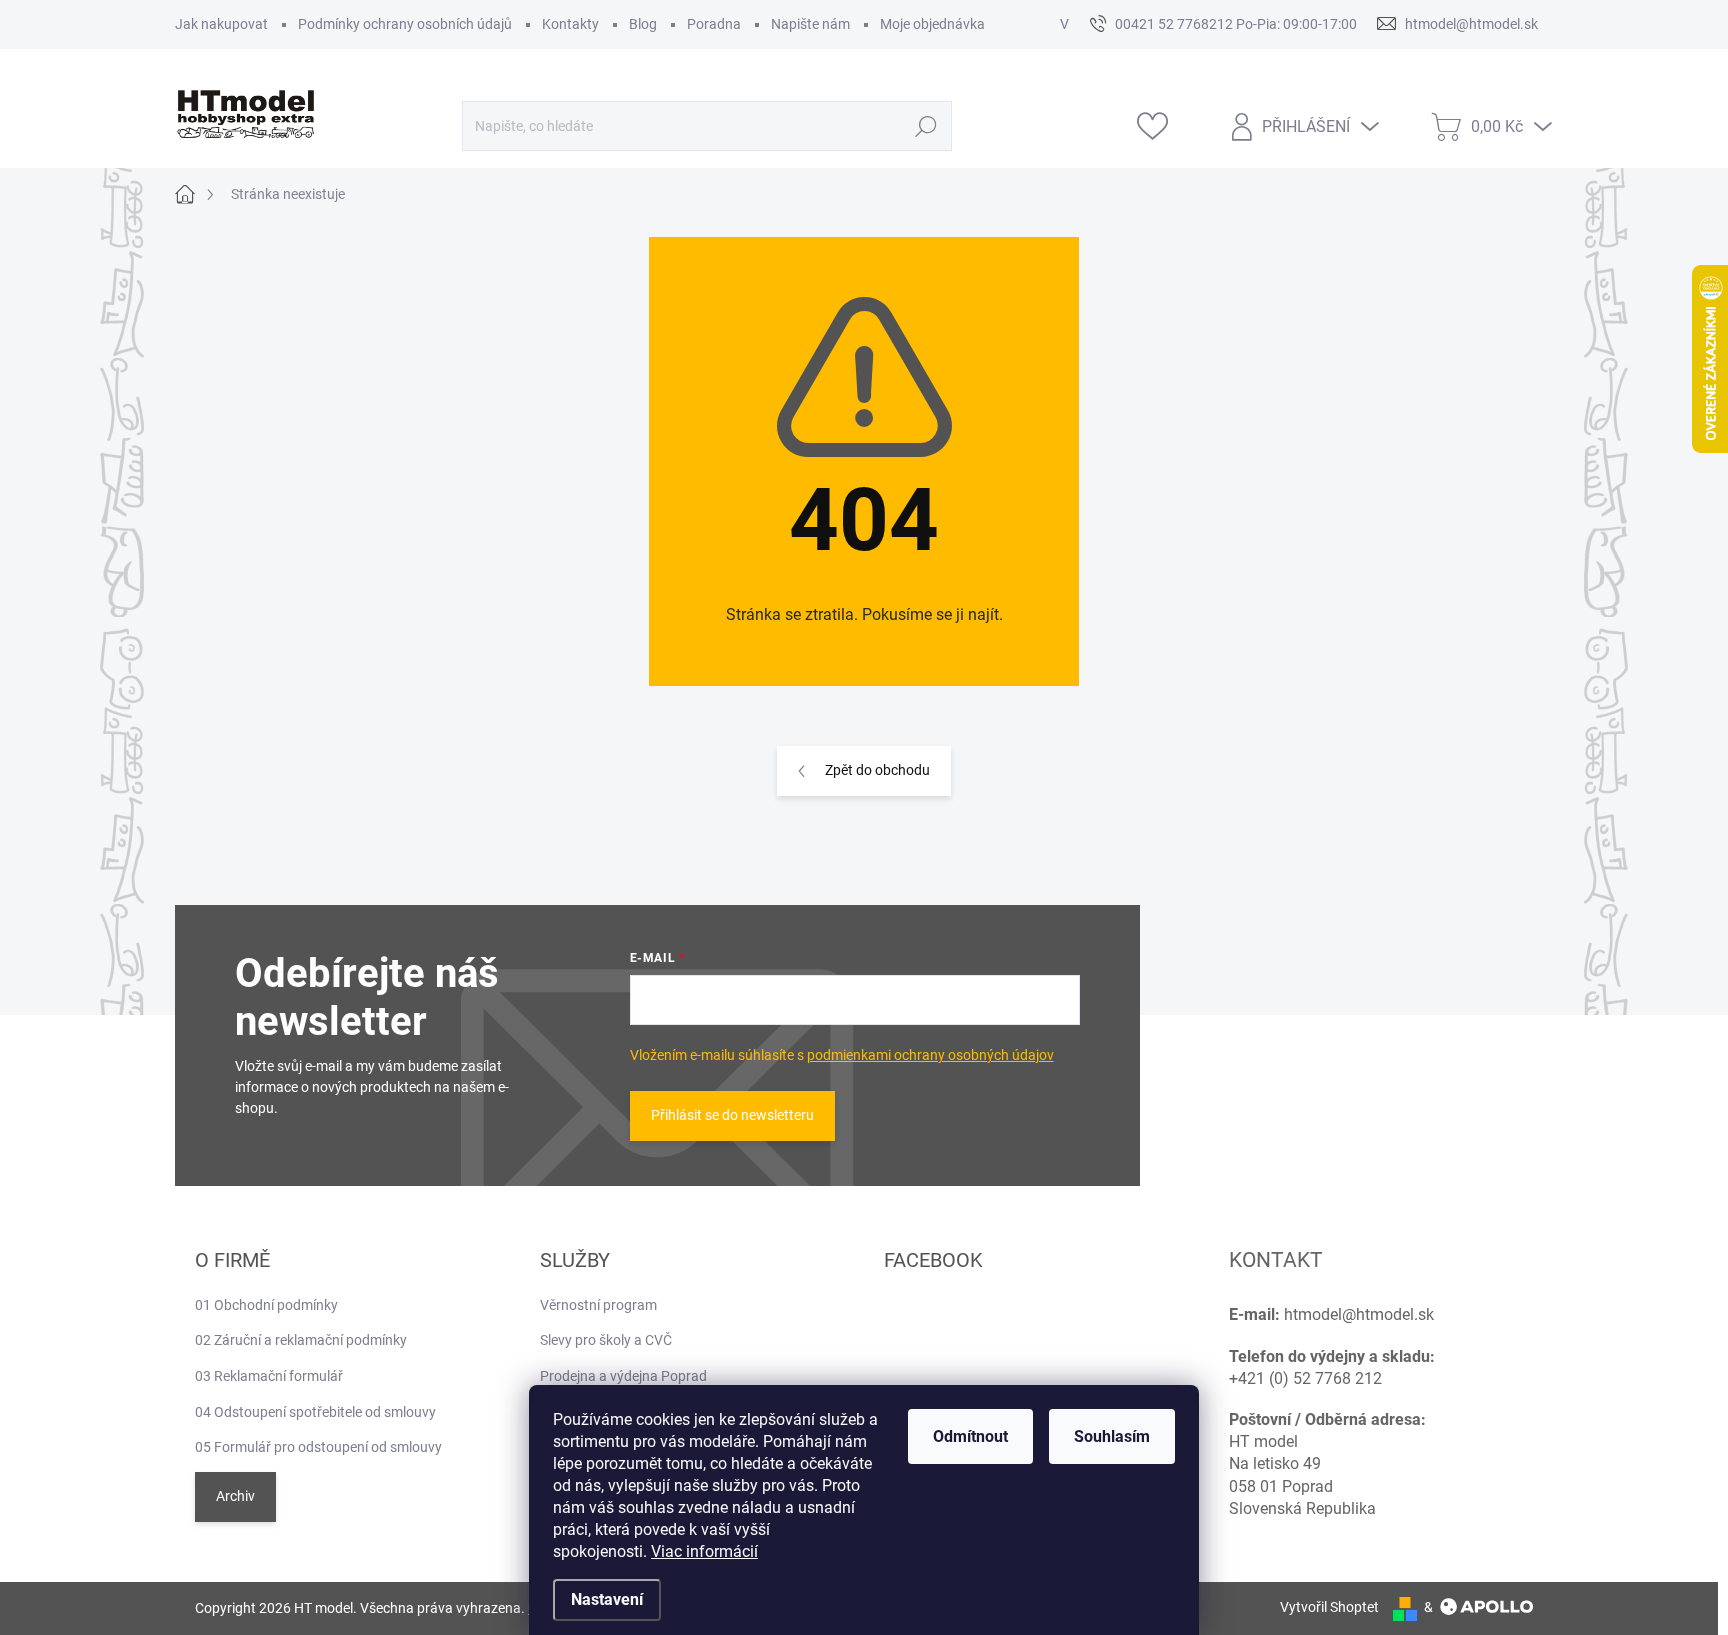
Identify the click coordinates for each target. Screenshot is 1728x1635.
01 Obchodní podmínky (266, 1305)
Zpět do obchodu (877, 770)
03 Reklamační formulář (269, 1376)
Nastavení (607, 1599)
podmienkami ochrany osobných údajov (930, 1055)
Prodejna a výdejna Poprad (623, 1376)
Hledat (926, 126)
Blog (643, 24)
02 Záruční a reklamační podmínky (301, 1340)
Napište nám (810, 24)
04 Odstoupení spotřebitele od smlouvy (315, 1412)
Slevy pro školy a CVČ (606, 1340)
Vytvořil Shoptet (1329, 1607)
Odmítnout (970, 1436)
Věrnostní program (598, 1305)
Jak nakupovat (221, 24)
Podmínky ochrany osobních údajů (405, 24)
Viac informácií (704, 1551)
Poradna (714, 24)
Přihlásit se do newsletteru (732, 1115)
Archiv (235, 1496)
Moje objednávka (932, 24)
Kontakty (570, 24)
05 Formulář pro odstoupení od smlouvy (318, 1447)
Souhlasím (1112, 1436)
